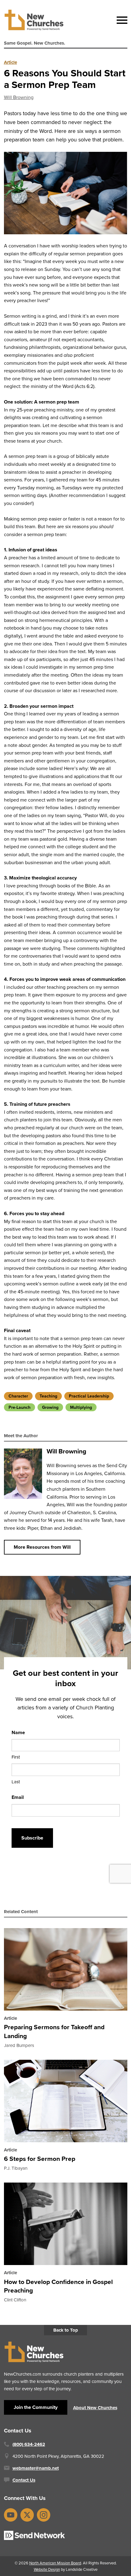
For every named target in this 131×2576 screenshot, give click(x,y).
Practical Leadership (89, 1396)
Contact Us (24, 2480)
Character (18, 1396)
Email (18, 1797)
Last (16, 1781)
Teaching (48, 1396)
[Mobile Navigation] (121, 20)
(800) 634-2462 (29, 2444)
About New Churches (95, 2408)
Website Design (47, 2569)
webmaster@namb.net (36, 2468)
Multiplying (81, 1407)
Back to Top (66, 2330)
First (16, 1757)
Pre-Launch (19, 1407)
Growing (50, 1407)
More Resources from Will (42, 1547)
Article (11, 62)
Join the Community (36, 2407)
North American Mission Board (55, 2563)
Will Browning (19, 97)
